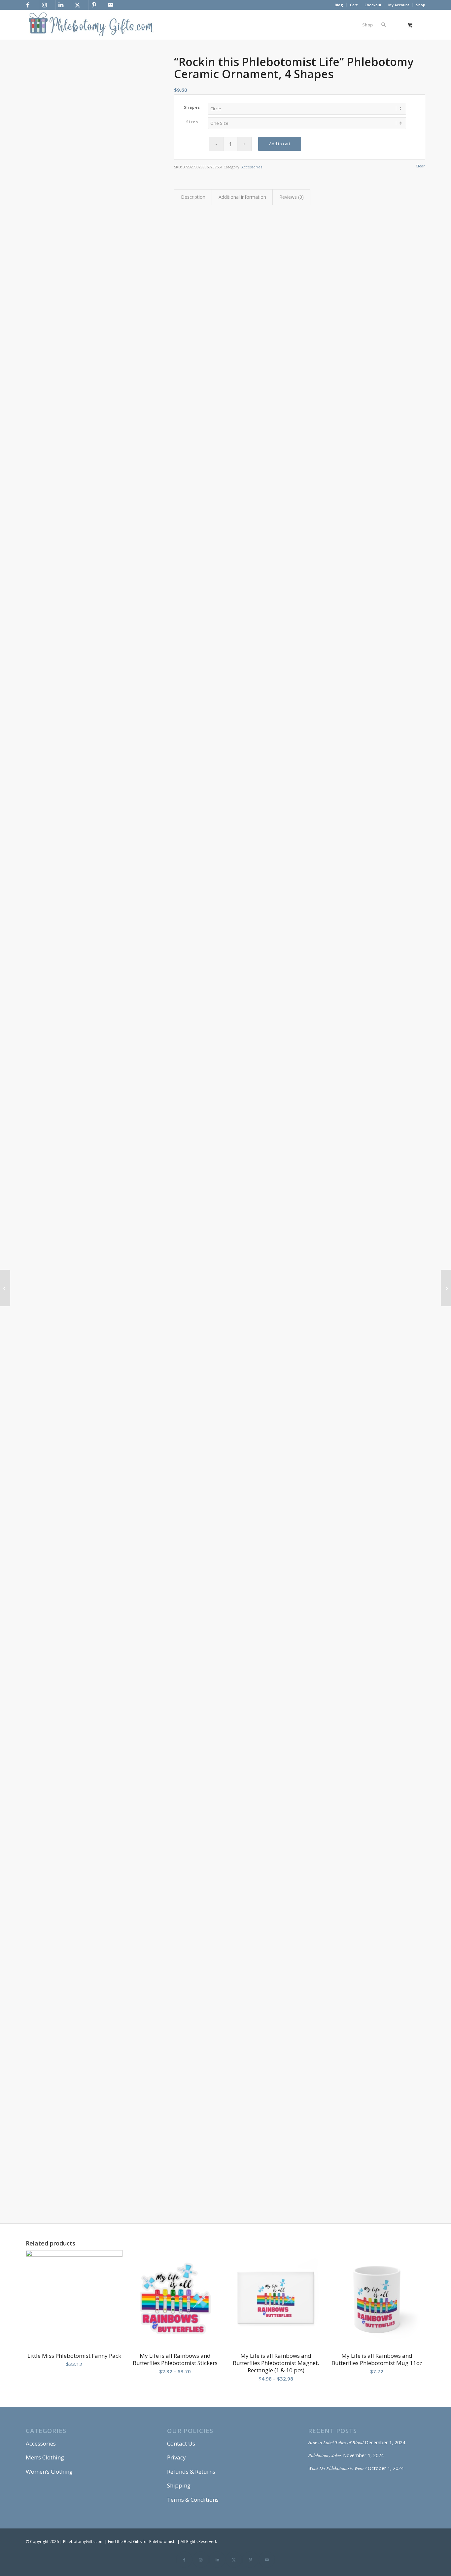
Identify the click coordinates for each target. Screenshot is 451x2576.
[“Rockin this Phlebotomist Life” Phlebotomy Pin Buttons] (5, 1288)
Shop (421, 5)
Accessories (252, 167)
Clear (420, 166)
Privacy (176, 2457)
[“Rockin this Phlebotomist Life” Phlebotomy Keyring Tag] (446, 1288)
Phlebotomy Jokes (325, 2455)
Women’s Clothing (49, 2472)
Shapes (192, 107)
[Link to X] (77, 5)
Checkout (373, 5)
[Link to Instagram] (44, 5)
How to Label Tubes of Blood (336, 2442)
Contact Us (181, 2443)
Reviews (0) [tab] (292, 197)
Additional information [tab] (242, 197)
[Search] (383, 25)
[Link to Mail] (110, 5)
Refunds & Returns (191, 2472)
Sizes (192, 122)
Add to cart (280, 144)
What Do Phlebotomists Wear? (337, 2468)
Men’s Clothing (45, 2457)
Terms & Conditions (193, 2500)
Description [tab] (193, 197)
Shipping (179, 2485)
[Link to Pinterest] (94, 5)
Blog (339, 5)
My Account (399, 5)
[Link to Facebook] (28, 5)
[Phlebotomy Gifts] (90, 25)
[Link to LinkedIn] (61, 5)
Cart (354, 5)
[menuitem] (339, 5)
